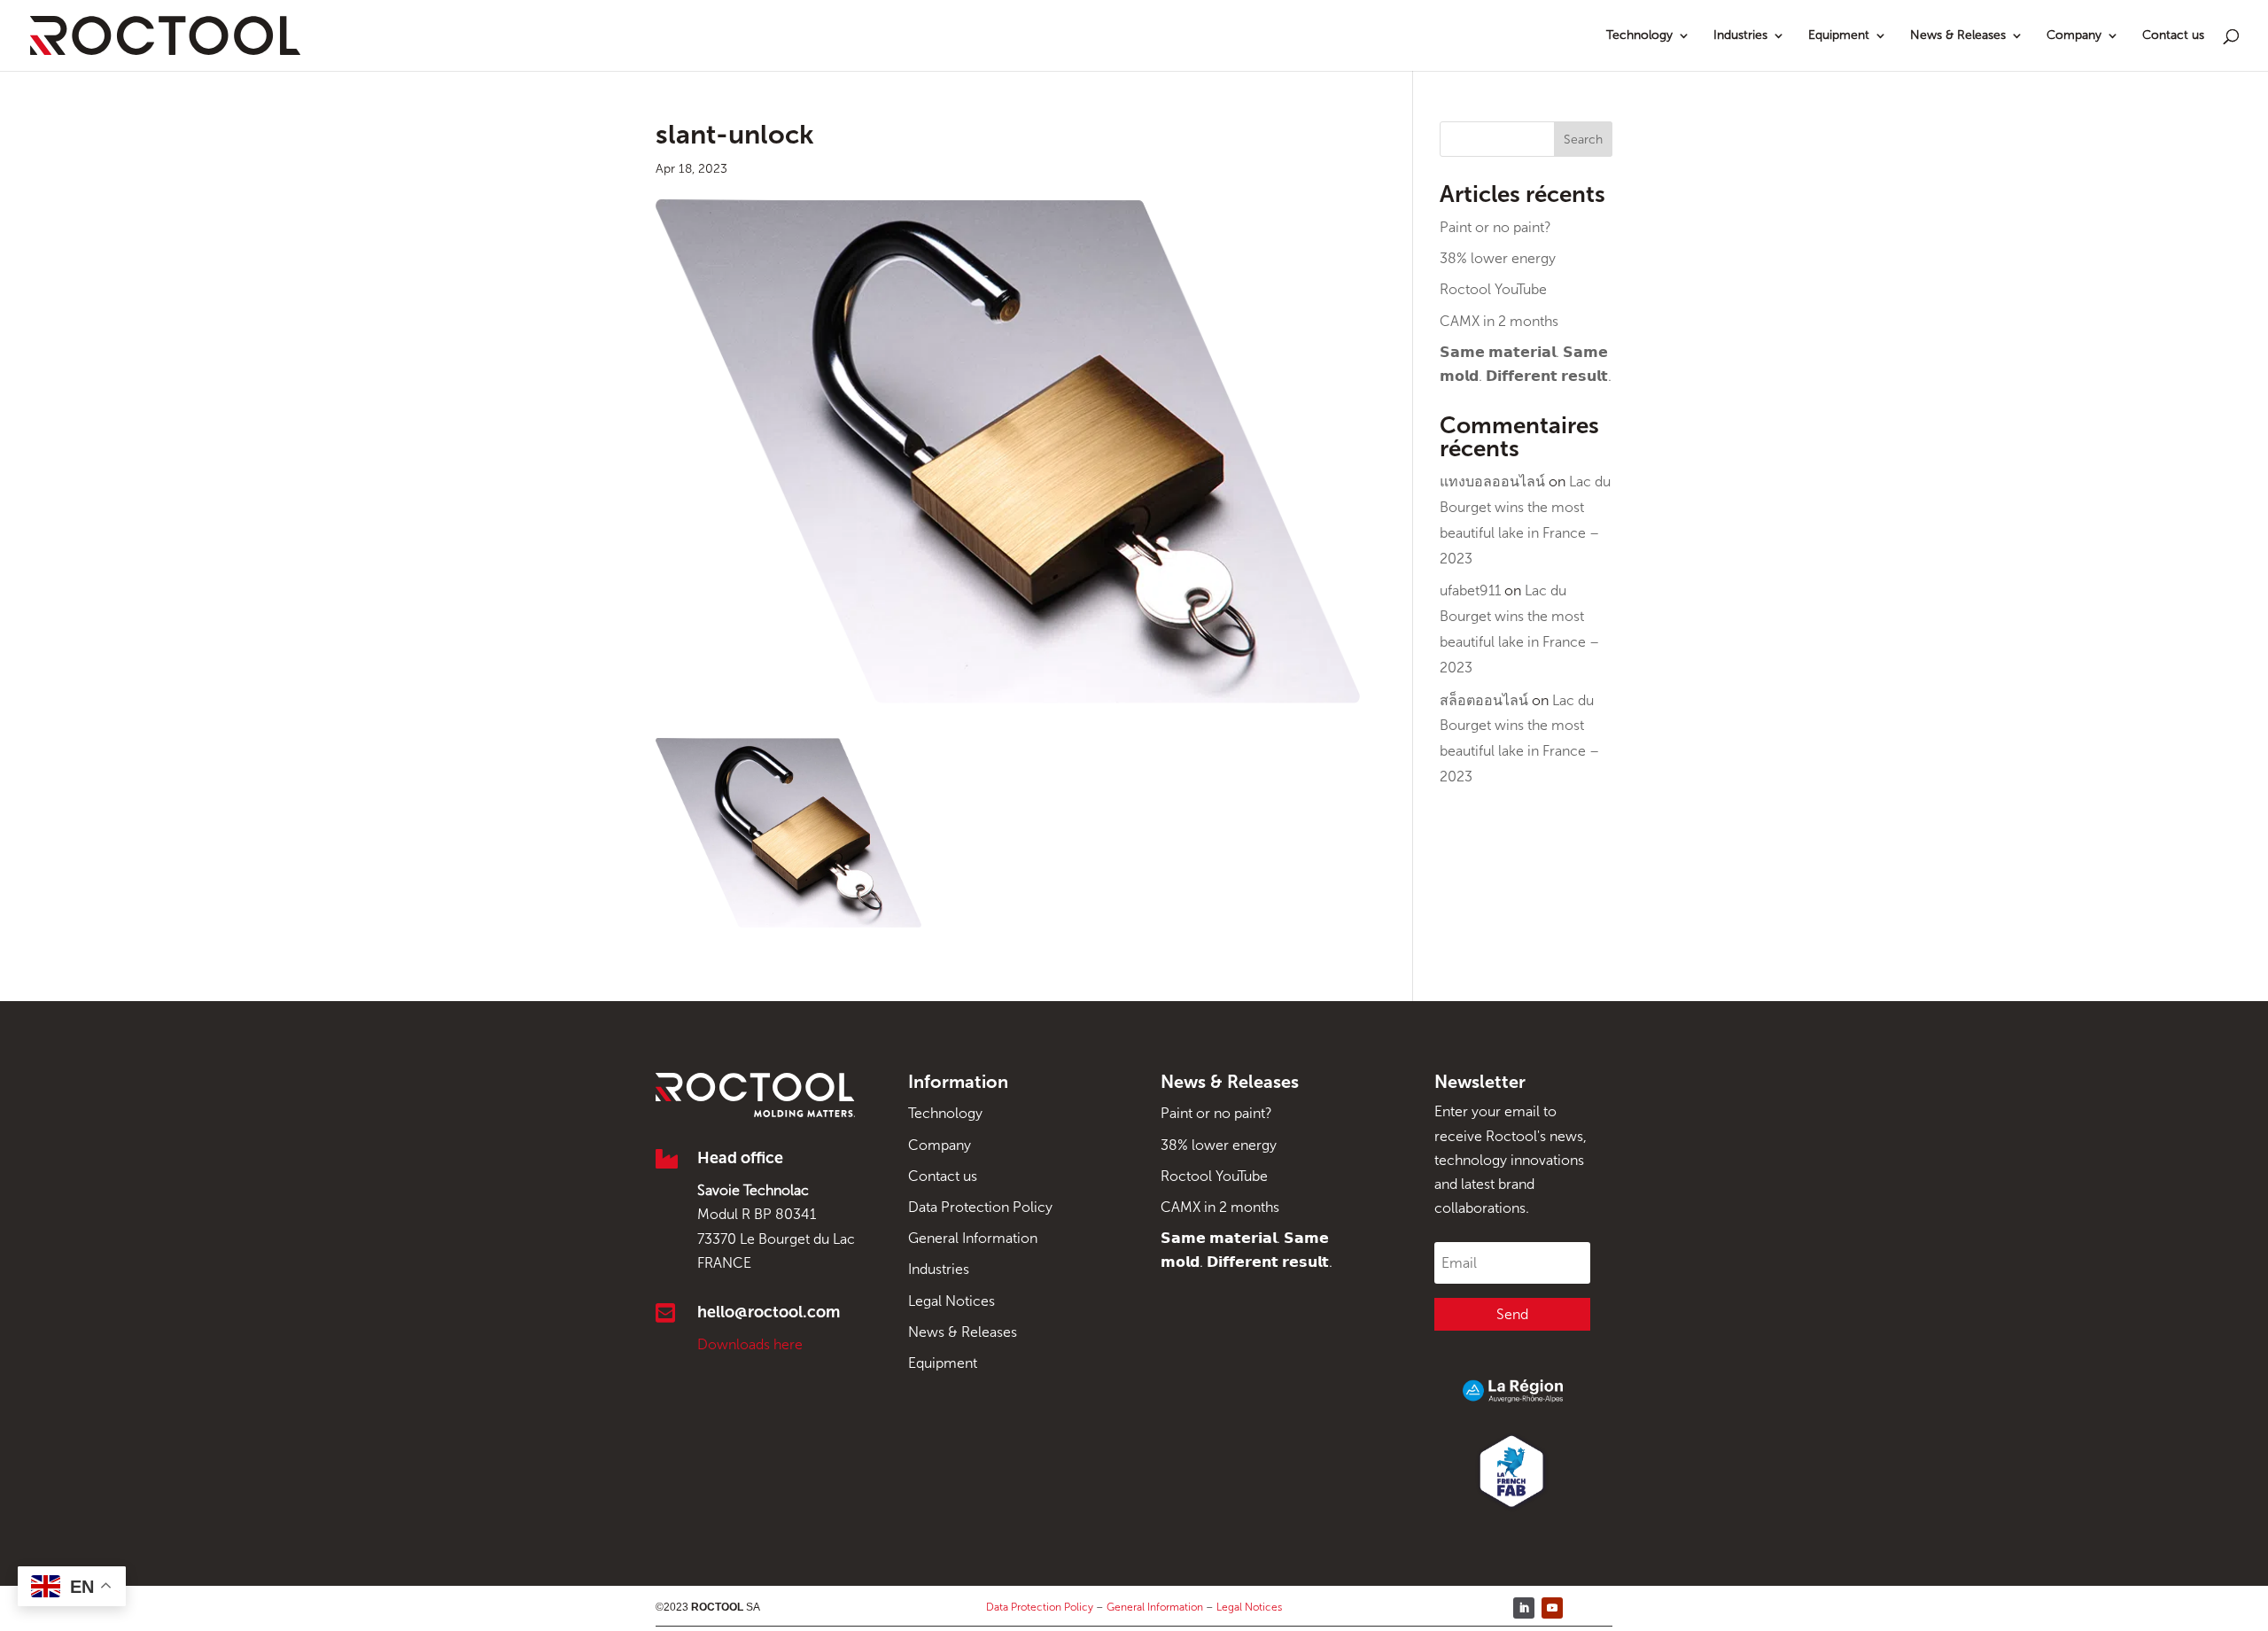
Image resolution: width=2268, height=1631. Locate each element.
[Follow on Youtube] (1552, 1608)
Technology (1639, 36)
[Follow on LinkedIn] (1524, 1608)
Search (1583, 140)
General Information (973, 1238)
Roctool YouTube (1493, 289)
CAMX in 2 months (1499, 321)
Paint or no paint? (1495, 227)
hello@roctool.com (769, 1312)
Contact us (2173, 36)
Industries (1740, 36)
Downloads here (750, 1344)
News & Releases (1958, 36)
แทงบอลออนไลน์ (1492, 482)
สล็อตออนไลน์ (1484, 700)
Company (2074, 36)
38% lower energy (1498, 258)
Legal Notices (951, 1301)
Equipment (1839, 36)
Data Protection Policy (980, 1207)
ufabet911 (1470, 590)
